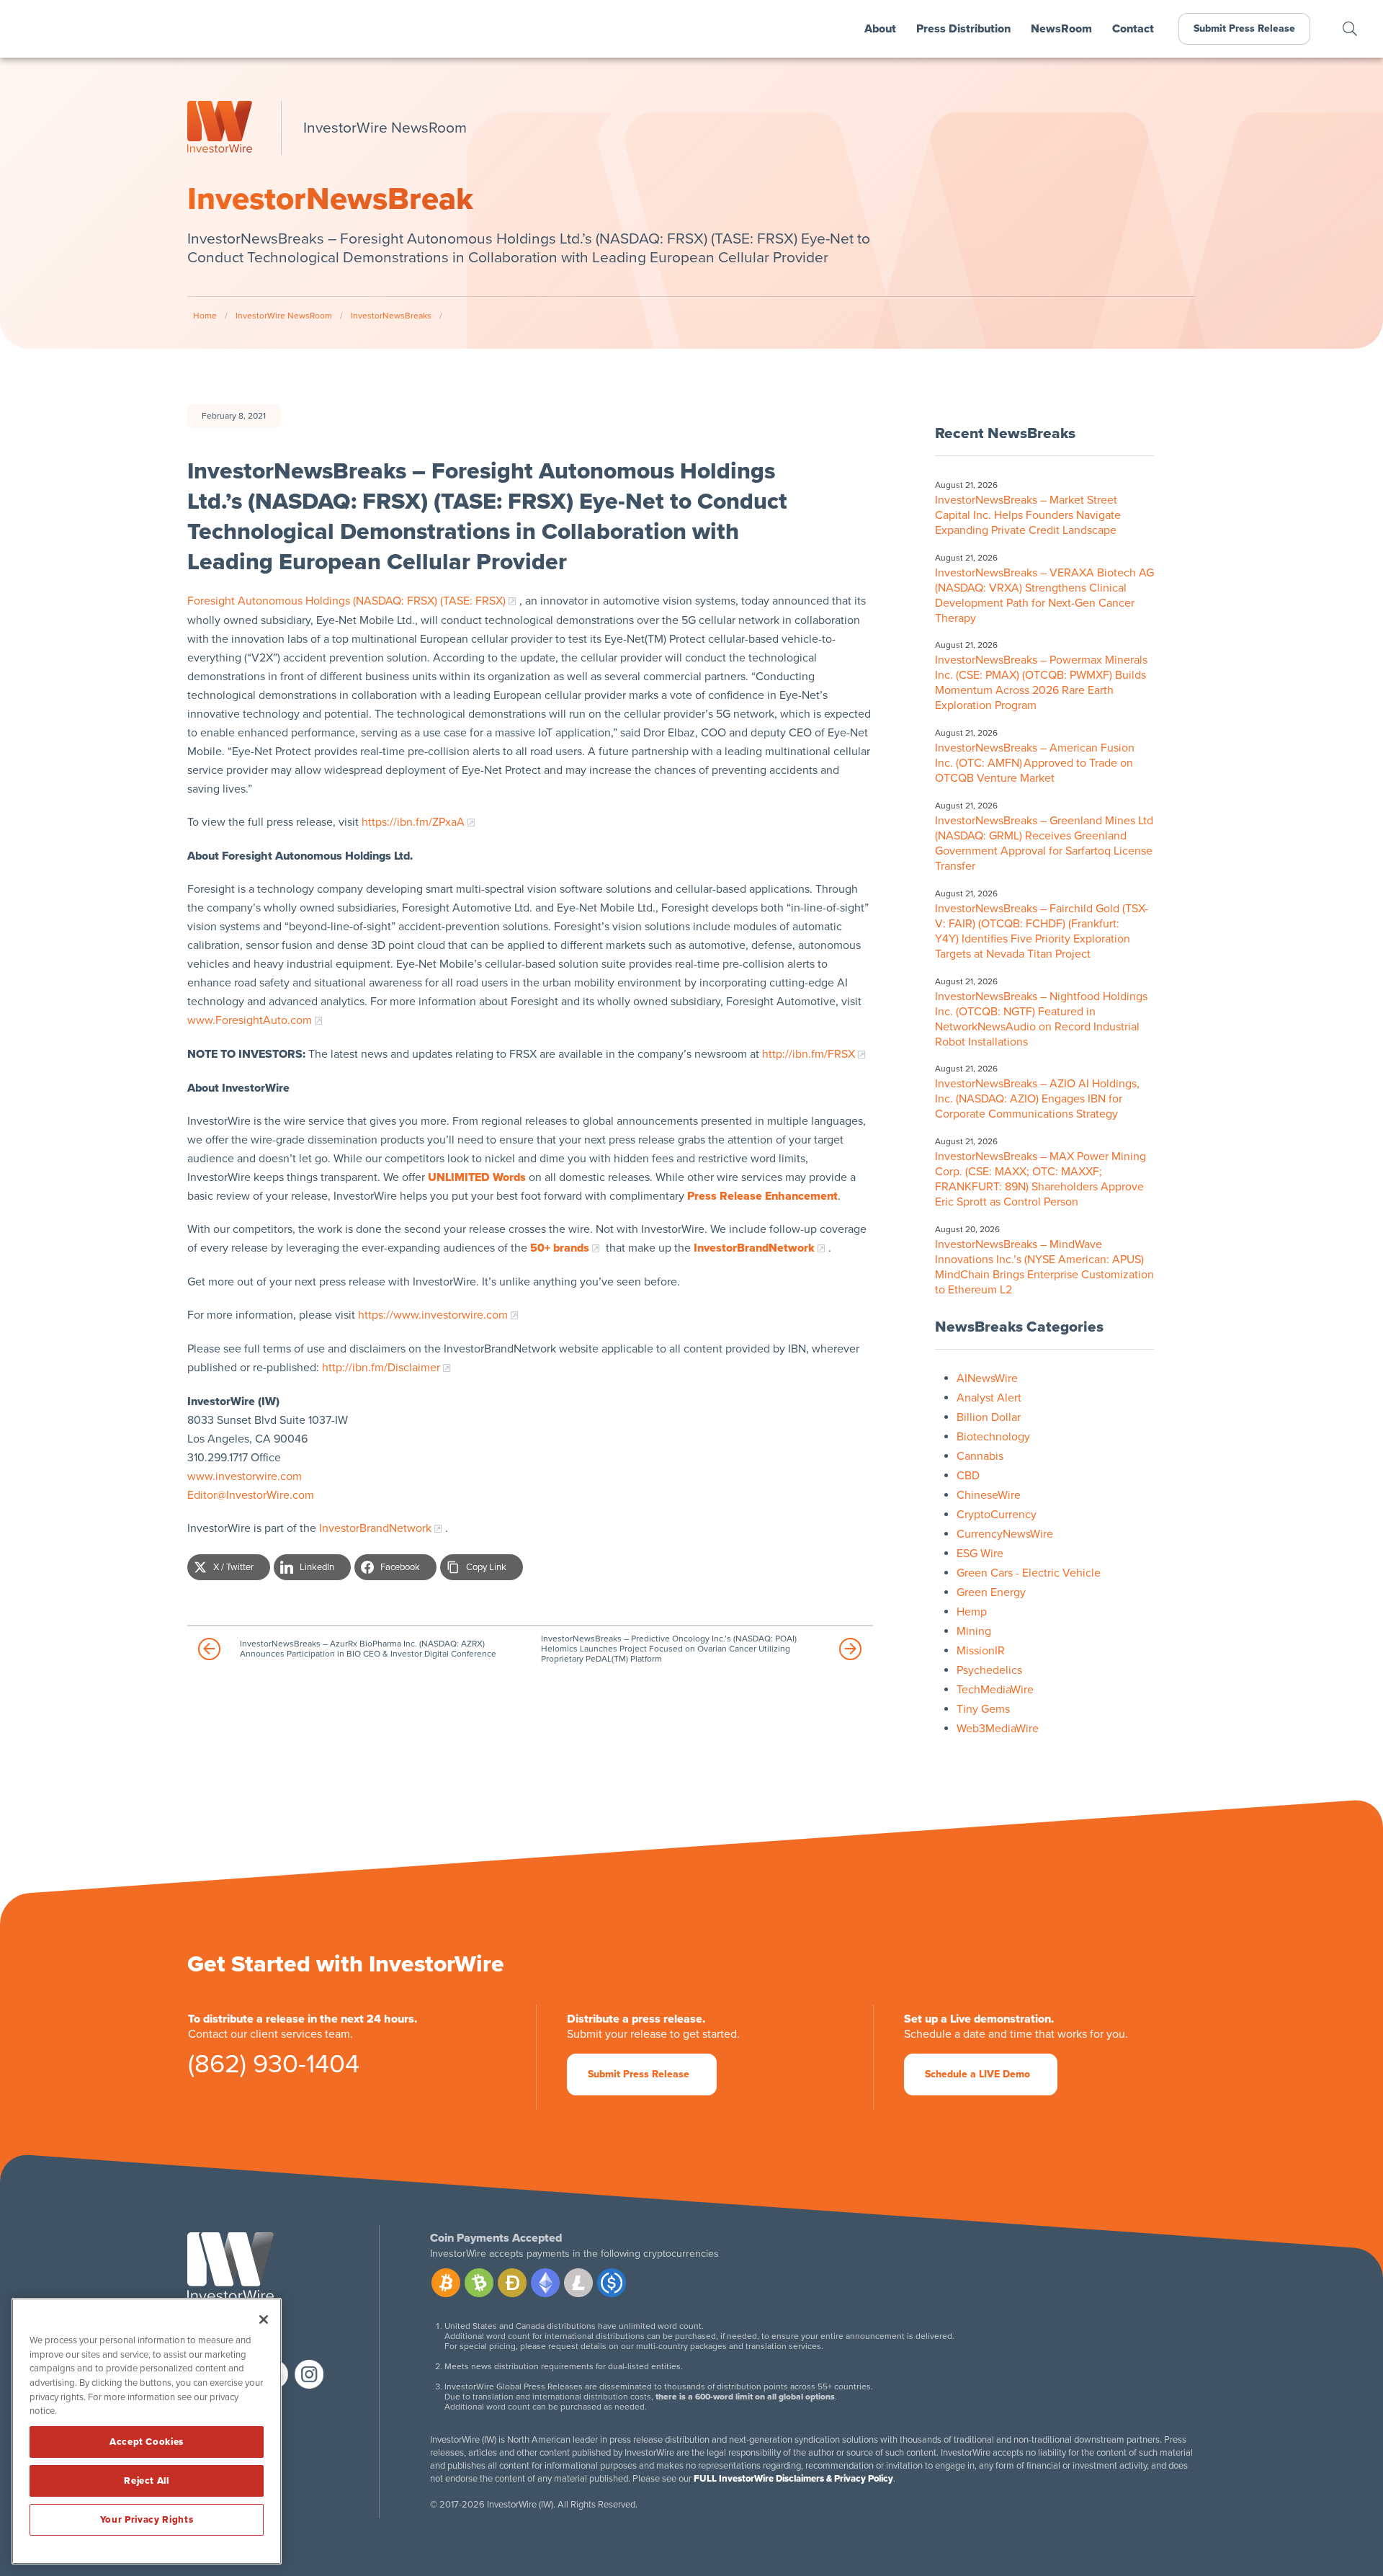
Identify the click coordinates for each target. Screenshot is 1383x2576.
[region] (147, 2431)
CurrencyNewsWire (1005, 1534)
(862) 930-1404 (274, 2067)
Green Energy (991, 1592)
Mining (974, 1631)
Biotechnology (993, 1437)
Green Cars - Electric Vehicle (1029, 1573)
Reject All (147, 2481)
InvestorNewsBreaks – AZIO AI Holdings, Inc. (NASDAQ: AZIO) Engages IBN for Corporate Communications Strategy (1037, 1099)
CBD (968, 1476)
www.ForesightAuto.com (250, 1020)
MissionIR (981, 1651)
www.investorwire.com (245, 1476)
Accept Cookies (147, 2442)
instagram (309, 2374)
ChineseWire (989, 1495)
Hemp (972, 1612)
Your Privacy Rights (147, 2520)
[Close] (264, 2319)
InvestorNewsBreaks (391, 316)
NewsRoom (1061, 29)
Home (205, 316)
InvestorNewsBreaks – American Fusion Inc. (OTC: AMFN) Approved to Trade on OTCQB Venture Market (1035, 763)
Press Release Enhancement (762, 1196)
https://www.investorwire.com (433, 1315)
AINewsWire (987, 1378)
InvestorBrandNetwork (375, 1528)
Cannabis (980, 1456)
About (880, 29)
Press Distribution (963, 29)
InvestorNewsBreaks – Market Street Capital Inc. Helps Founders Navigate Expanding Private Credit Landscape (1028, 515)
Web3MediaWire (998, 1729)
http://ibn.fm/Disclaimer (381, 1368)
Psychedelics (989, 1670)
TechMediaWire (995, 1690)
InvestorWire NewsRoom (284, 316)
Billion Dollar (989, 1417)
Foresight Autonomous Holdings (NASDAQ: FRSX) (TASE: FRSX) (346, 601)
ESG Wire (980, 1554)
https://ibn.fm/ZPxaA (413, 822)
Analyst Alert (989, 1398)
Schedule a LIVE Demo (977, 2074)
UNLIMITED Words (477, 1177)
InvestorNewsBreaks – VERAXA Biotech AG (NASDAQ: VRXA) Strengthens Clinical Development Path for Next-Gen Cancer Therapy (1044, 596)
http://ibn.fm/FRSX (809, 1054)
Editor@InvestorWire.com (251, 1495)
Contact (1133, 29)
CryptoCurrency (997, 1515)
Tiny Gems (983, 1709)
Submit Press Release (1244, 28)
